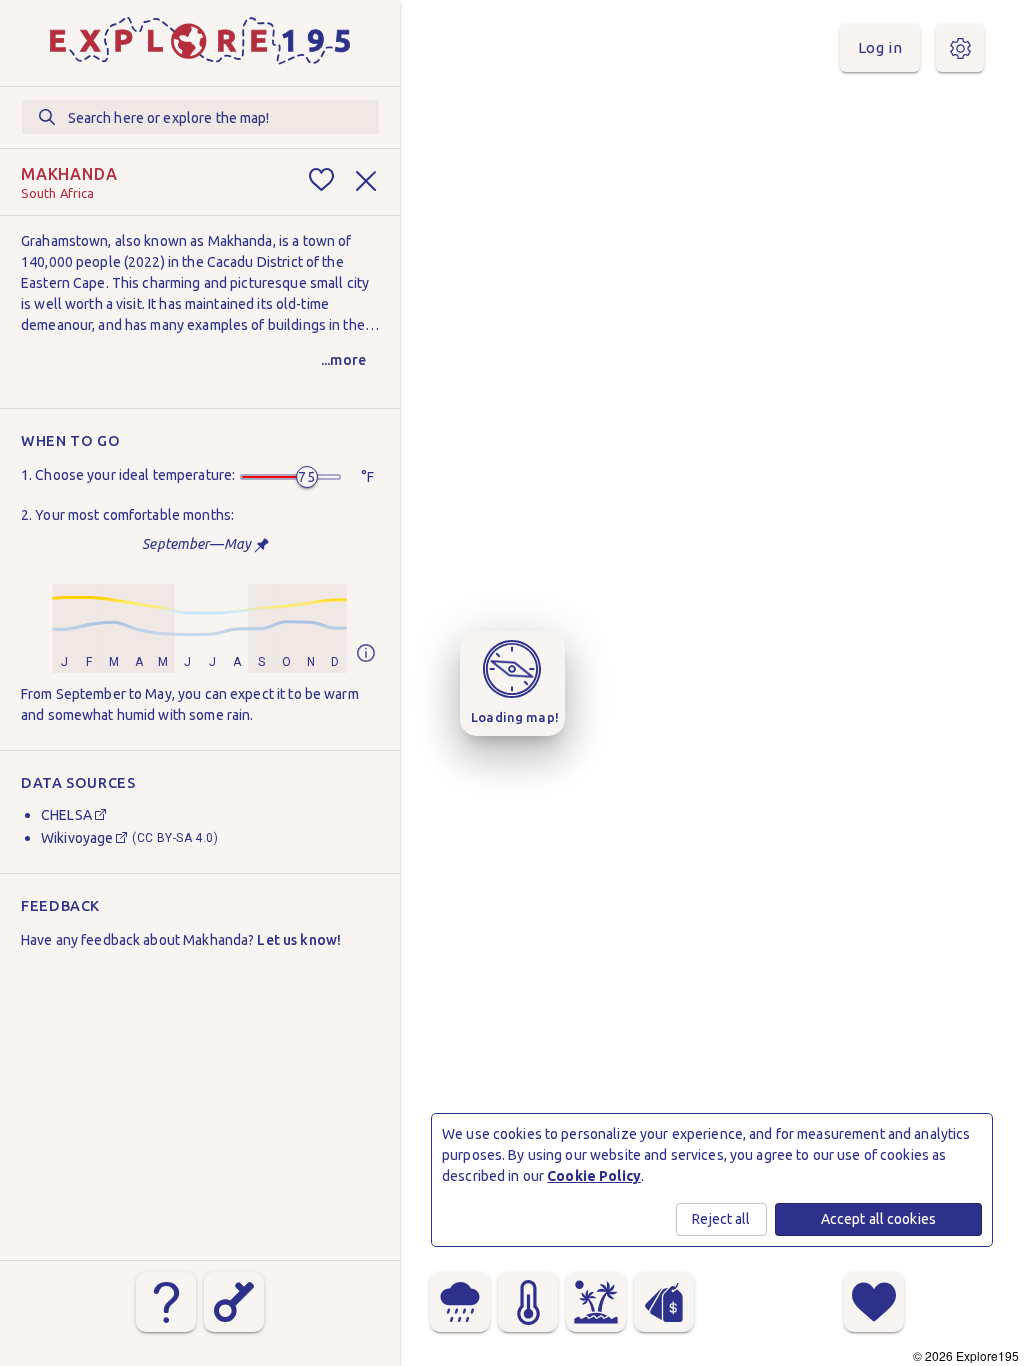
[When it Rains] (460, 1302)
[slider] (307, 477)
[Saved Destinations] (874, 1302)
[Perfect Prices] (664, 1302)
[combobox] (200, 117)
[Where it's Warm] (528, 1302)
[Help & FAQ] (166, 1302)
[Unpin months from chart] (261, 545)
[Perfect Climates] (596, 1302)
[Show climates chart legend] (366, 655)
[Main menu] (960, 48)
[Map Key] (234, 1302)
